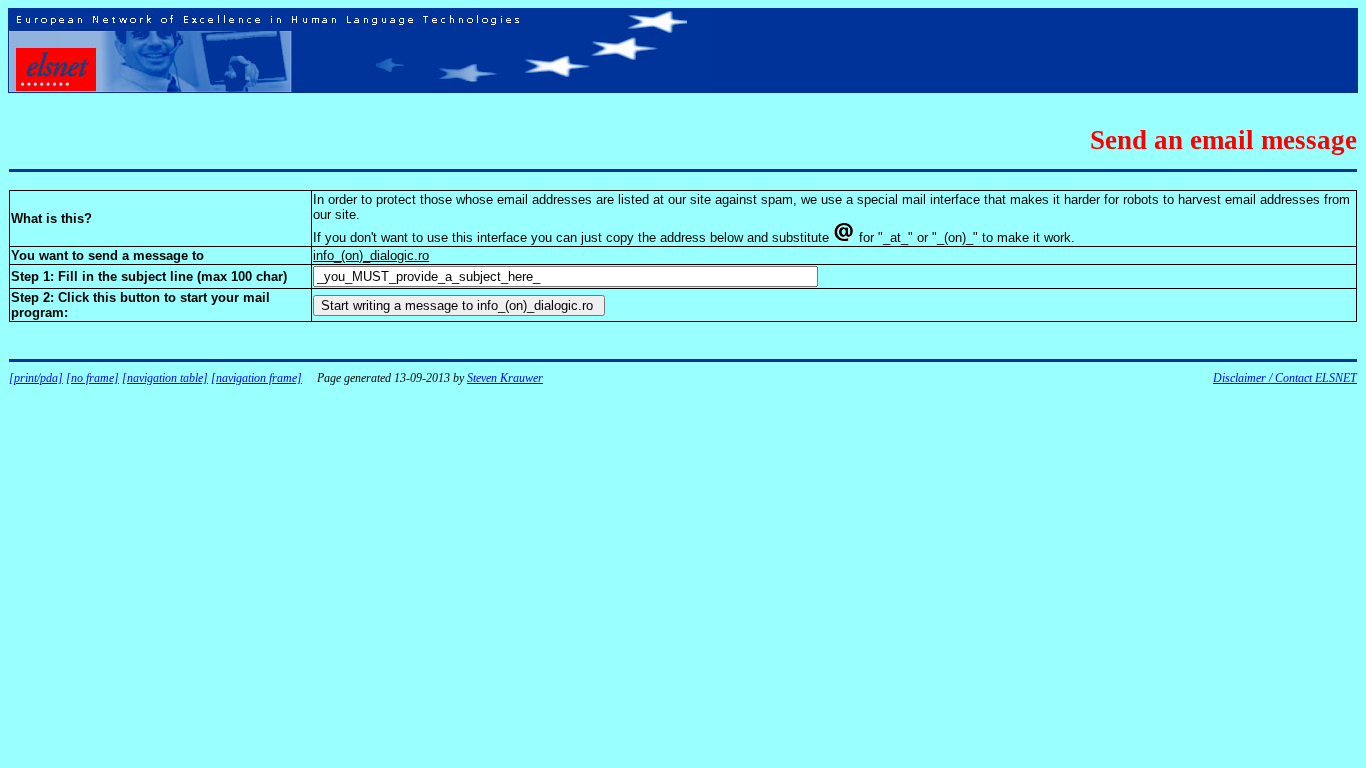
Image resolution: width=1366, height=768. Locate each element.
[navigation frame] (256, 378)
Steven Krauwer (505, 378)
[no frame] (92, 378)
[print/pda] (36, 378)
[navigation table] (165, 378)
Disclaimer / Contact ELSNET (1285, 378)
